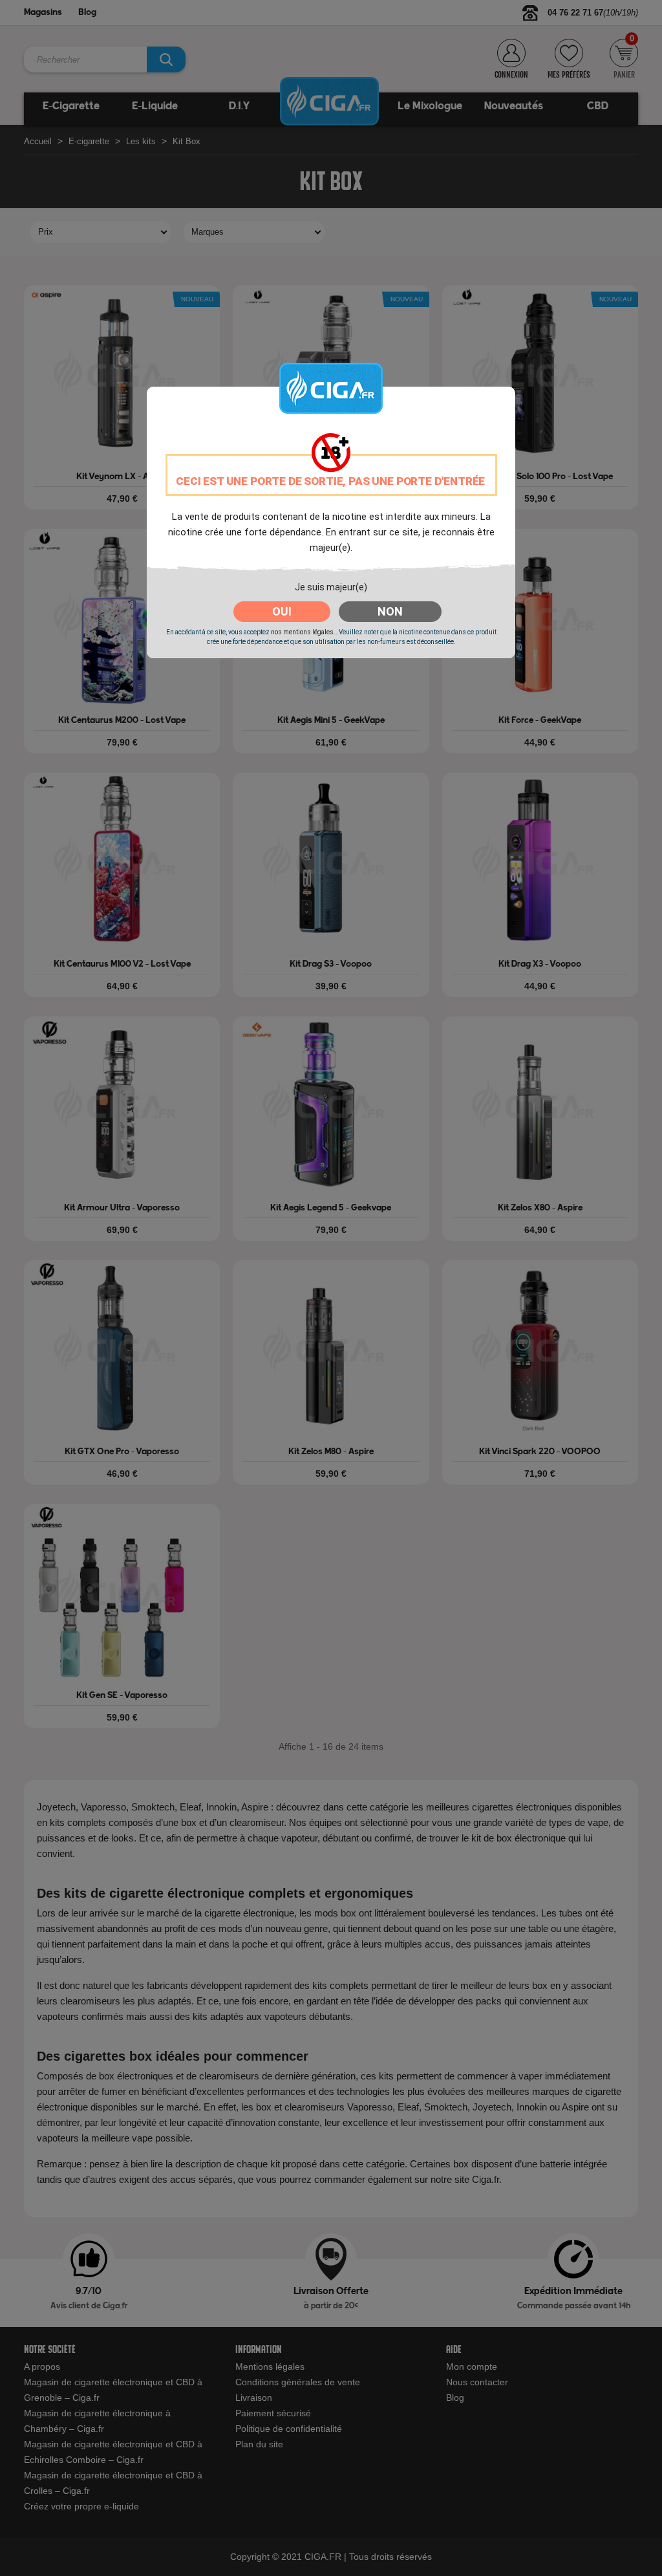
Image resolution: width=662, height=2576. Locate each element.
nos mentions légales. (303, 632)
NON (390, 611)
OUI (282, 611)
